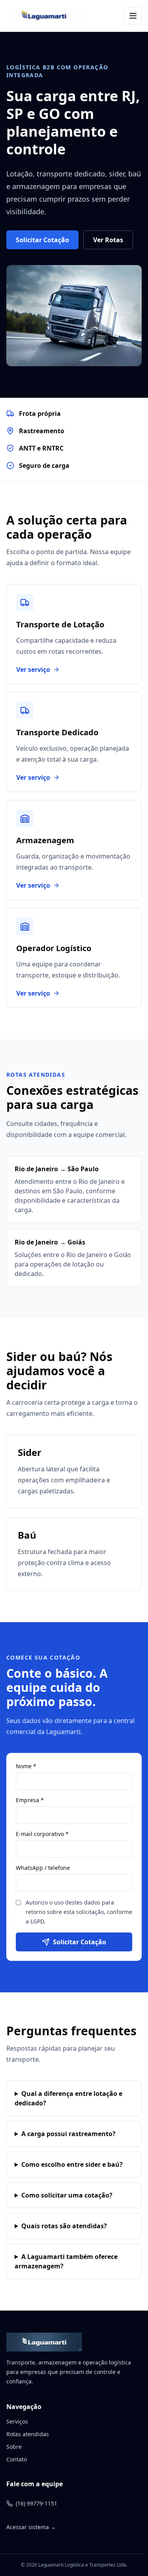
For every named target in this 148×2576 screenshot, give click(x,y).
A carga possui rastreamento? (68, 2134)
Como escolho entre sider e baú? (72, 2164)
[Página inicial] (44, 16)
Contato (17, 2459)
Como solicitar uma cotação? (67, 2195)
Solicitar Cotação (42, 240)
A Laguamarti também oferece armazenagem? (66, 2261)
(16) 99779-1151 (37, 2503)
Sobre (14, 2447)
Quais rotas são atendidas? (64, 2226)
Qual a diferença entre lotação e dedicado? (68, 2098)
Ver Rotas (108, 240)
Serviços (17, 2421)
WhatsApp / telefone (43, 1868)
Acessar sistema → (31, 2527)
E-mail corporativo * (42, 1834)
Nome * (26, 1766)
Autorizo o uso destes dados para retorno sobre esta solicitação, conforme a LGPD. (79, 1912)
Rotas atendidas (28, 2434)
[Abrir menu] (133, 16)
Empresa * (30, 1800)
